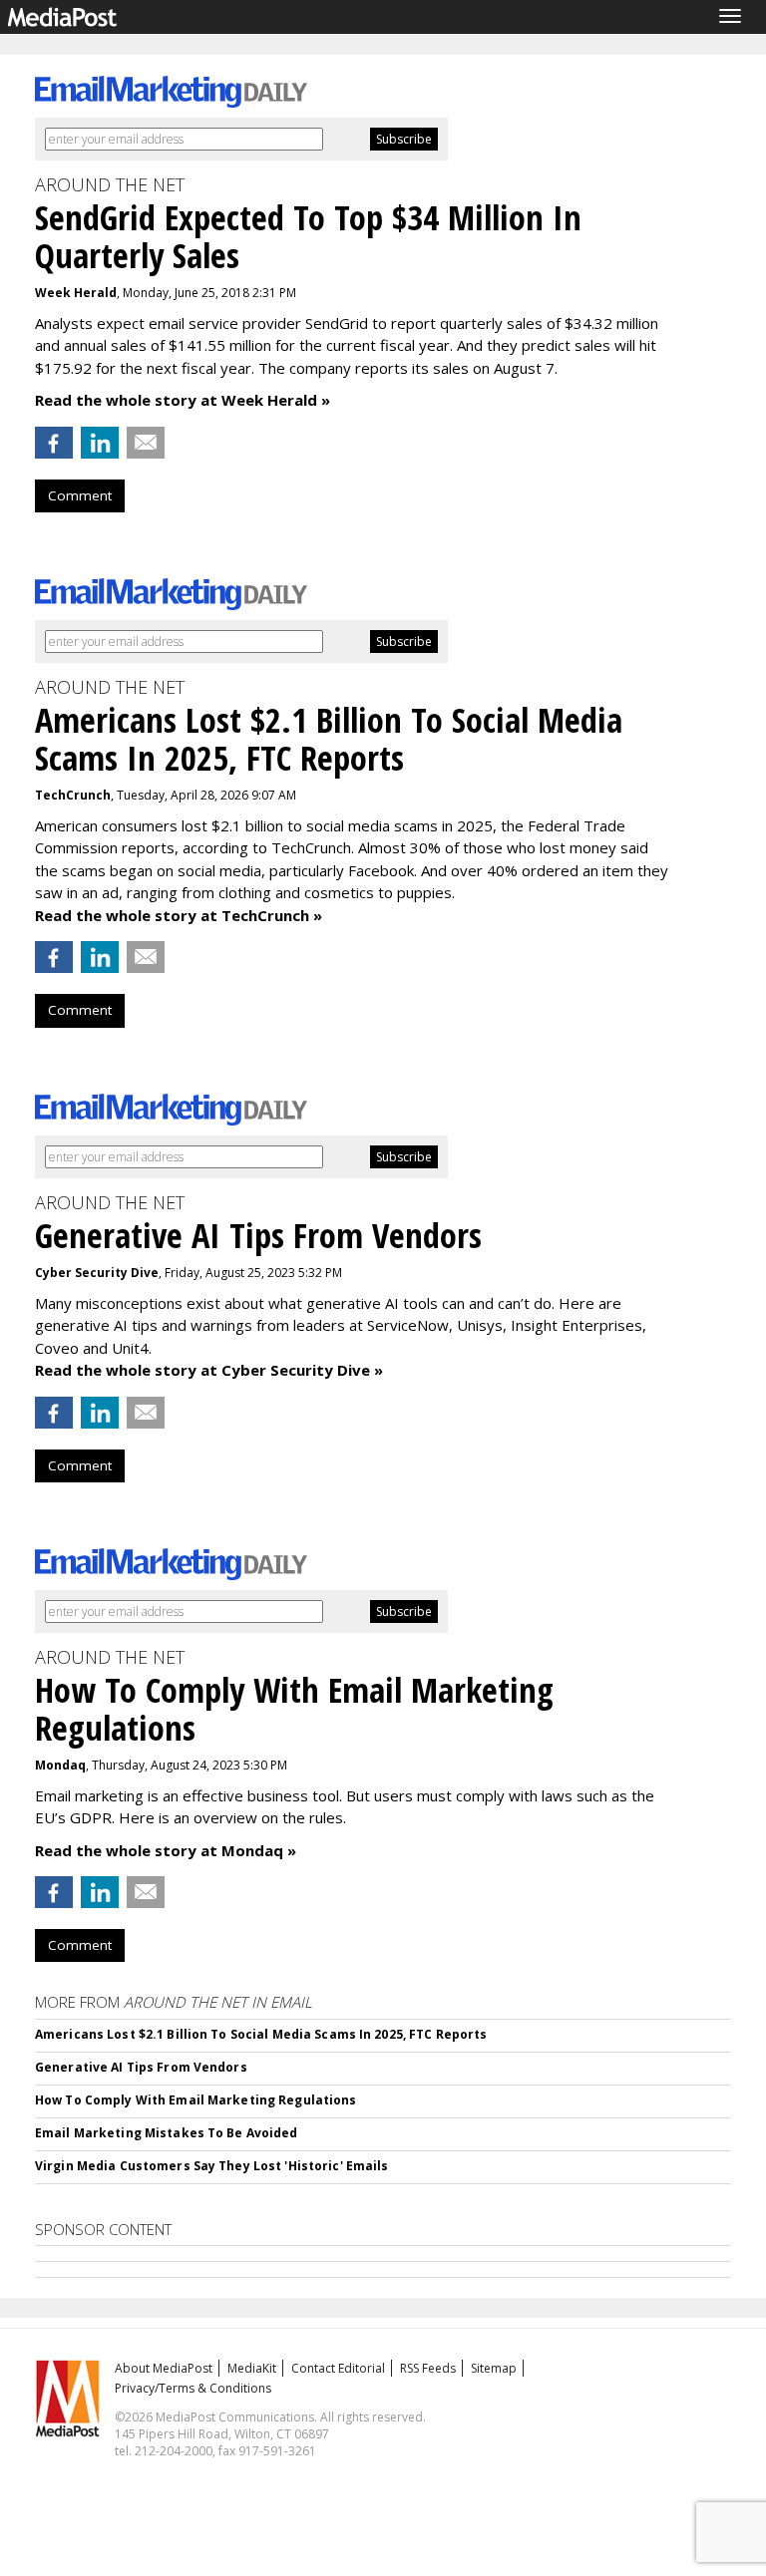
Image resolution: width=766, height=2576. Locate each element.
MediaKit (252, 2368)
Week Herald (76, 293)
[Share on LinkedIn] (100, 443)
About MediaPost (164, 2368)
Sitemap (494, 2368)
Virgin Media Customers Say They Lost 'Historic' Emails (211, 2166)
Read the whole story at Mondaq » (166, 1850)
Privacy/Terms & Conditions (193, 2388)
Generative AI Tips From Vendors (141, 2067)
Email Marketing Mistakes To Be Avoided (167, 2133)
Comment (80, 495)
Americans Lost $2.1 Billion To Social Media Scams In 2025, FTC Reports (261, 2034)
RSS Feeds (428, 2368)
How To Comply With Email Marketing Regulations (196, 2100)
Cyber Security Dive (97, 1273)
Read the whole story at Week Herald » (183, 400)
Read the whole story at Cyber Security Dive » (209, 1370)
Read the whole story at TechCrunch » (179, 915)
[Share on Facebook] (54, 443)
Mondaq (60, 1765)
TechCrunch (73, 795)
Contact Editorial (338, 2368)
